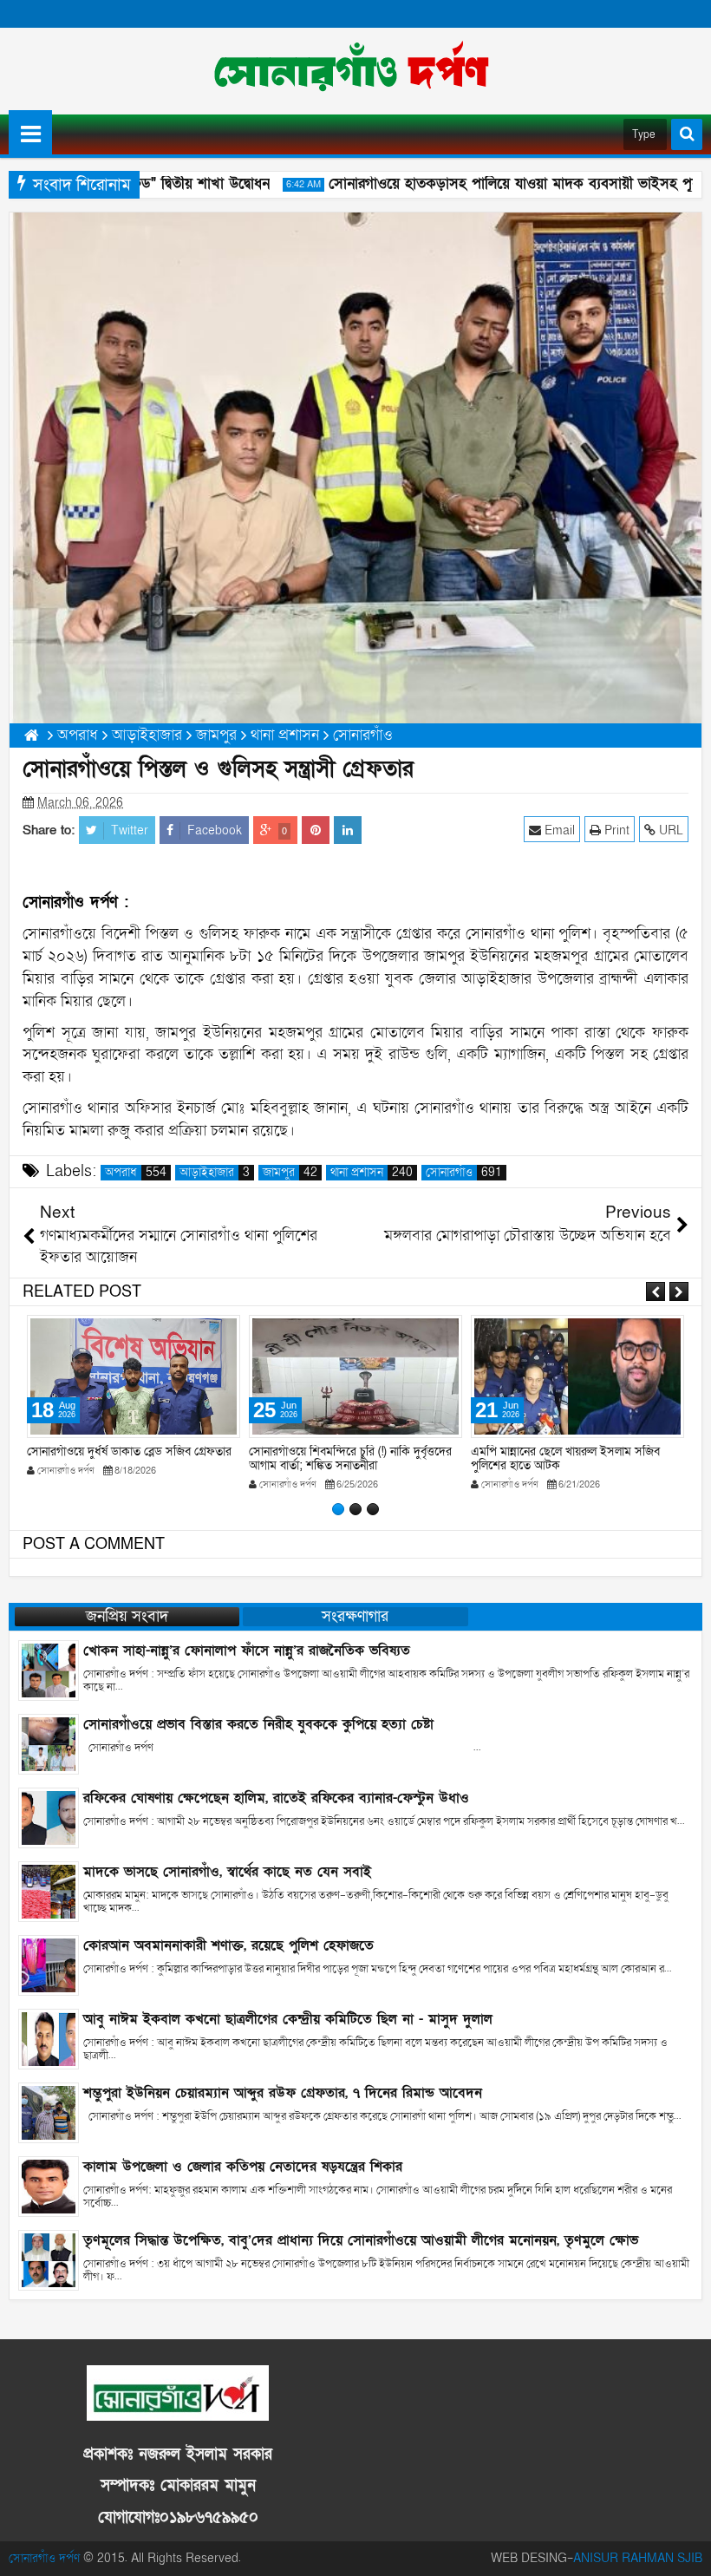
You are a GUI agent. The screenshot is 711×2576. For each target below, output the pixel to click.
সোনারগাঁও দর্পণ (44, 2558)
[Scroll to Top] (685, 2550)
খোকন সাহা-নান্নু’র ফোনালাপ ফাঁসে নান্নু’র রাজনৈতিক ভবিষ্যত (247, 1651)
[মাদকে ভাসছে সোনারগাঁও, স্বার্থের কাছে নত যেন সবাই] (49, 1890)
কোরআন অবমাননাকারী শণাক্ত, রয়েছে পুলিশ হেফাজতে (228, 1945)
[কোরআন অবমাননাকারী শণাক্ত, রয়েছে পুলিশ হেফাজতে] (49, 1964)
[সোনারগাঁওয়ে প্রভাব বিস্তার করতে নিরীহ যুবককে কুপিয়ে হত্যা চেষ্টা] (49, 1743)
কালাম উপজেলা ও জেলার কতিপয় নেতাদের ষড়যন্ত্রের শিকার (243, 2167)
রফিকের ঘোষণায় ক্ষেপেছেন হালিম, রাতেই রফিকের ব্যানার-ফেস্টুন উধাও (276, 1798)
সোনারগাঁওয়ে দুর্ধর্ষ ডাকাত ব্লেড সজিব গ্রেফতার (129, 1451)
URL (669, 830)
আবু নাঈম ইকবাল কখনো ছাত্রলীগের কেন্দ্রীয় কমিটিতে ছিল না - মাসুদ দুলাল (288, 2019)
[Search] (687, 134)
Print (615, 830)
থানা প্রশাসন (372, 1173)
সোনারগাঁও (464, 1173)
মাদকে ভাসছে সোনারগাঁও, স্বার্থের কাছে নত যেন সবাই (227, 1872)
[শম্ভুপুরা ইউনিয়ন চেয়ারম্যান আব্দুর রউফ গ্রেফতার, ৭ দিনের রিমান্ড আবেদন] (49, 2112)
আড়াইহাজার (215, 1173)
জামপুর (290, 1173)
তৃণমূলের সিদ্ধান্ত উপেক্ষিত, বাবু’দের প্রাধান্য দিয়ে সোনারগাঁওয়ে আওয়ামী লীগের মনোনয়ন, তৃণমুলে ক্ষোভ (361, 2240)
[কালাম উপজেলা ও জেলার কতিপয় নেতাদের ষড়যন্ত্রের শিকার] (49, 2185)
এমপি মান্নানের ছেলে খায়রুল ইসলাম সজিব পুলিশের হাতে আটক (565, 1459)
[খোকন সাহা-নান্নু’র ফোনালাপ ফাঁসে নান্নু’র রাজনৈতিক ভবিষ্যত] (49, 1669)
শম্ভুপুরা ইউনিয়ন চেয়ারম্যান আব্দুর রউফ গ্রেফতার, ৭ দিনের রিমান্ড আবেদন (283, 2093)
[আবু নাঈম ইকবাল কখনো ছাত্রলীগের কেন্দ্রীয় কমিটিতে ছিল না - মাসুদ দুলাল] (49, 2038)
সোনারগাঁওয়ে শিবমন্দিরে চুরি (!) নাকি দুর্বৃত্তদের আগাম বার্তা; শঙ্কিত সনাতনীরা (350, 1459)
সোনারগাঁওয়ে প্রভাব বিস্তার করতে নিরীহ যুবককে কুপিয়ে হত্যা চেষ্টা (258, 1724)
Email (558, 830)
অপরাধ (136, 1173)
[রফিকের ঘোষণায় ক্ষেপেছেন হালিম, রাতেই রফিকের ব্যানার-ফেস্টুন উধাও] (49, 1817)
